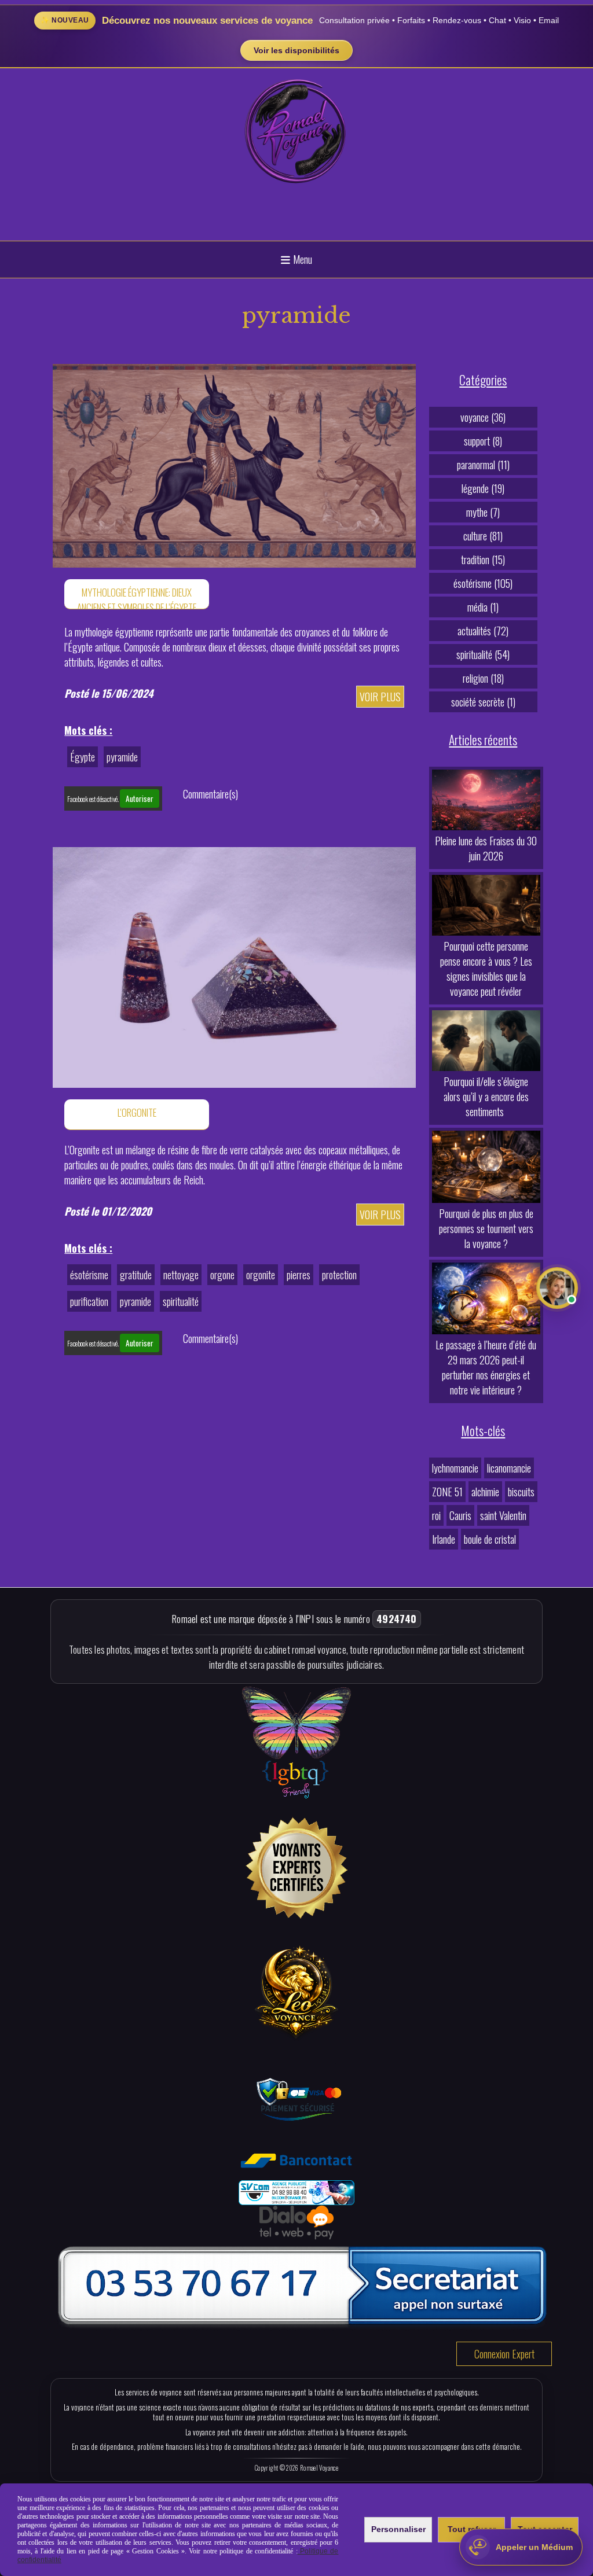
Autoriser (140, 798)
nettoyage (181, 1275)
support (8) (483, 441)
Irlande (444, 1539)
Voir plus (380, 697)
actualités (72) (483, 631)
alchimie (485, 1492)
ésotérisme (89, 1275)
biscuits (521, 1492)
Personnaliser (398, 2529)
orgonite (261, 1275)
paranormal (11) (483, 465)
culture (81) (483, 536)
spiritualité (181, 1301)
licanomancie (509, 1468)
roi (436, 1515)
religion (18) (483, 678)
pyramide (122, 757)
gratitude (136, 1275)
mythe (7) (483, 512)
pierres (299, 1275)
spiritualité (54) (483, 654)
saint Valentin (503, 1515)
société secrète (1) (483, 702)
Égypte (83, 757)
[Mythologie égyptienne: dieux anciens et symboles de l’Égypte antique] (234, 464)
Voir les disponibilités (296, 50)
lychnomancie (455, 1468)
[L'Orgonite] (234, 966)
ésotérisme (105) (483, 583)
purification (89, 1301)
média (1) (483, 607)
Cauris (460, 1515)
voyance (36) (483, 417)
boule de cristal (490, 1539)
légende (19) (483, 488)
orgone (222, 1275)
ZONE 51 (447, 1492)
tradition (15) (483, 560)
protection (339, 1275)
